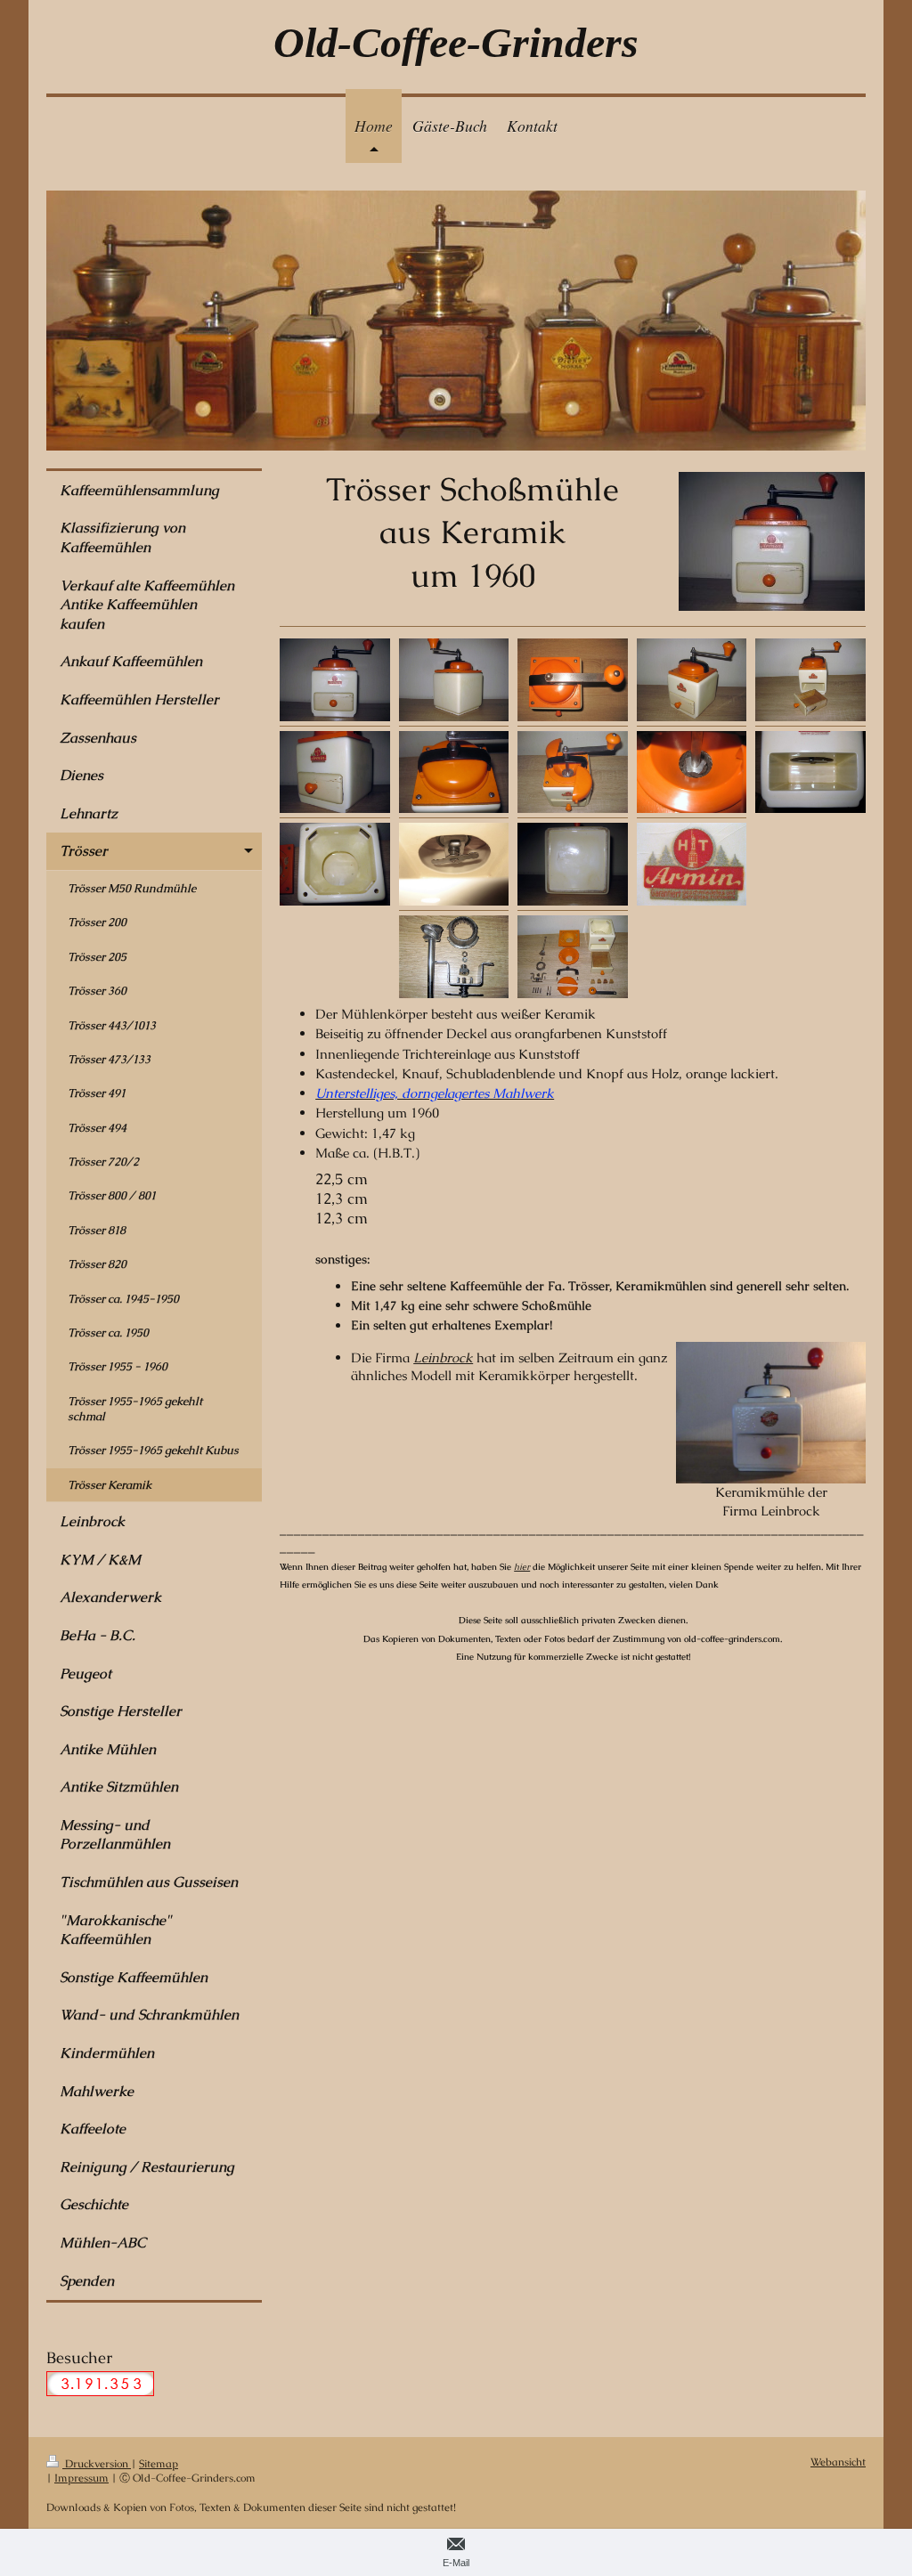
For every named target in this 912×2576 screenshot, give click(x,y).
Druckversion (97, 2463)
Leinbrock (443, 1357)
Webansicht (838, 2462)
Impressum (81, 2478)
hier (522, 1567)
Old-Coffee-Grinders (456, 42)
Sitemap (159, 2463)
